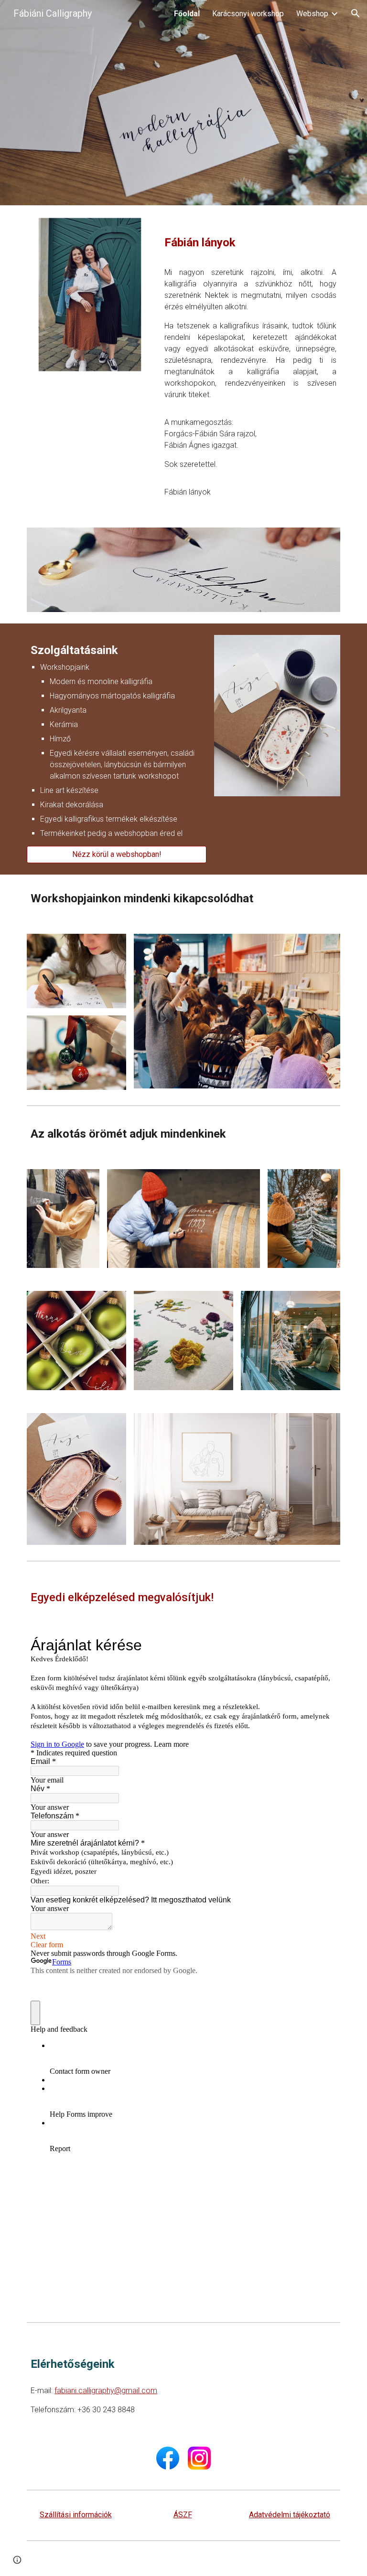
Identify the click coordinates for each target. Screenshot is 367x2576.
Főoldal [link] (187, 14)
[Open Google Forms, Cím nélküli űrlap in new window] (322, 1645)
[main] (250, 238)
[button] (356, 13)
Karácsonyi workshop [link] (248, 14)
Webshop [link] (312, 14)
